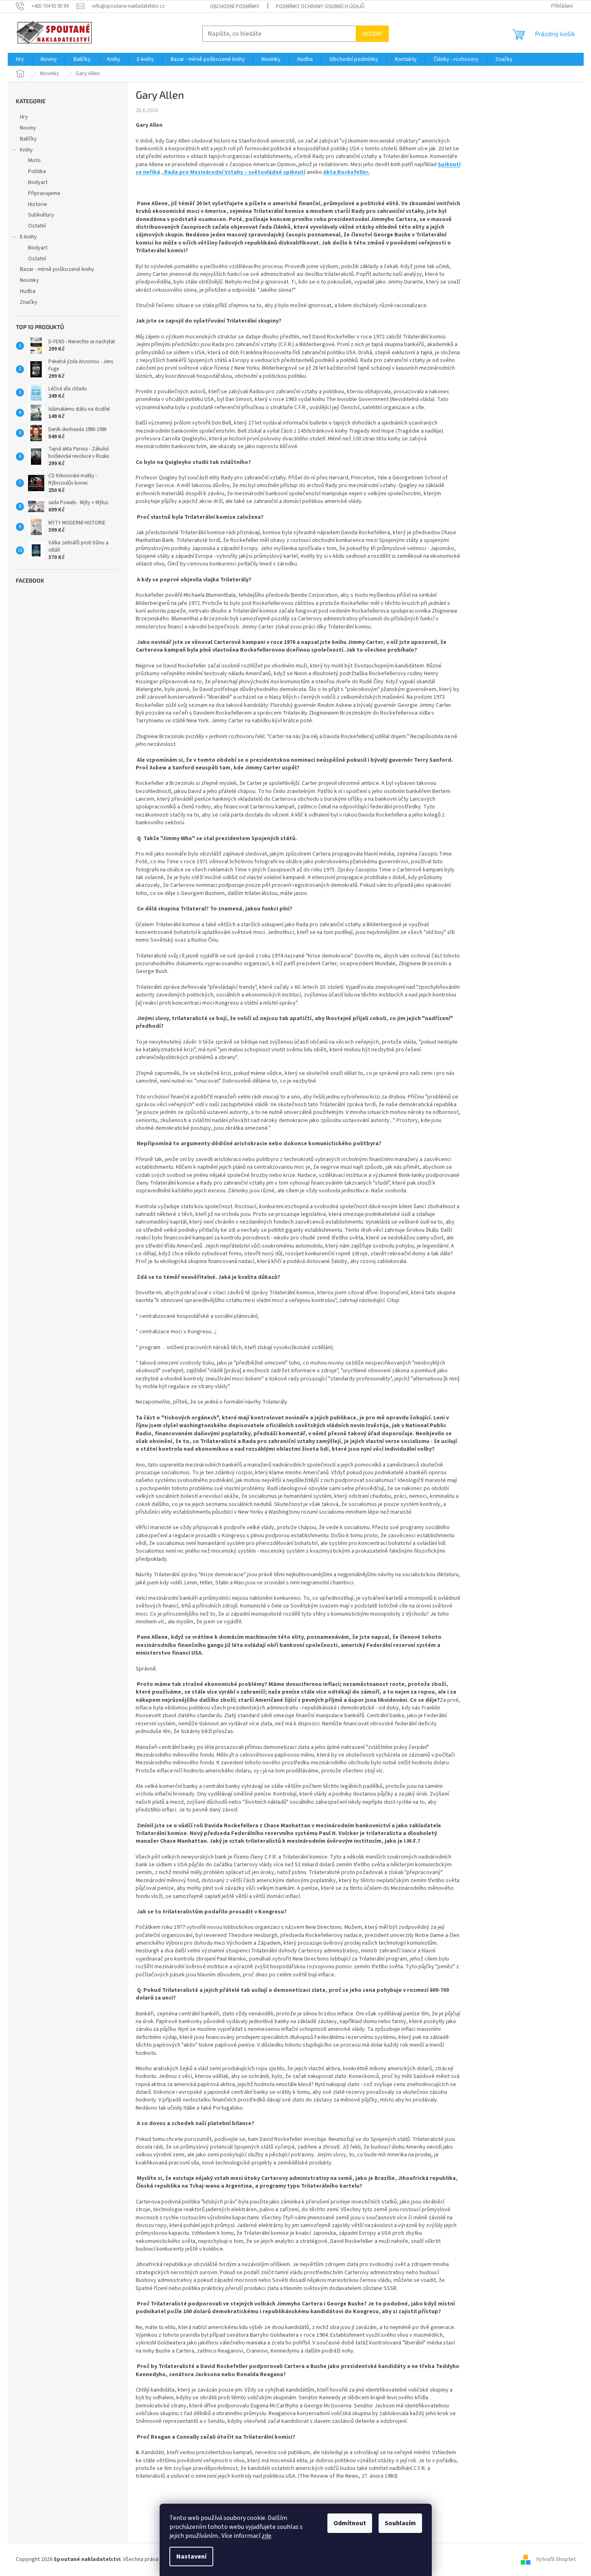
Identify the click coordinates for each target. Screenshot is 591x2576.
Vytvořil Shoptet (556, 2559)
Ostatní (37, 226)
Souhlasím (400, 2523)
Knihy (26, 150)
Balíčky (28, 139)
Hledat (372, 34)
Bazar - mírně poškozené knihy (57, 269)
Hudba (28, 291)
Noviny (28, 128)
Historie (38, 204)
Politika (37, 171)
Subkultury (41, 215)
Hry (24, 117)
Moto (34, 160)
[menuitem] (20, 59)
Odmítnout (350, 2523)
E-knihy (28, 237)
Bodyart (38, 182)
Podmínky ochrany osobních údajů (320, 6)
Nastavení (191, 2557)
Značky (29, 302)
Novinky (29, 280)
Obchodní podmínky (235, 6)
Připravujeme (44, 193)
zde (266, 2536)
